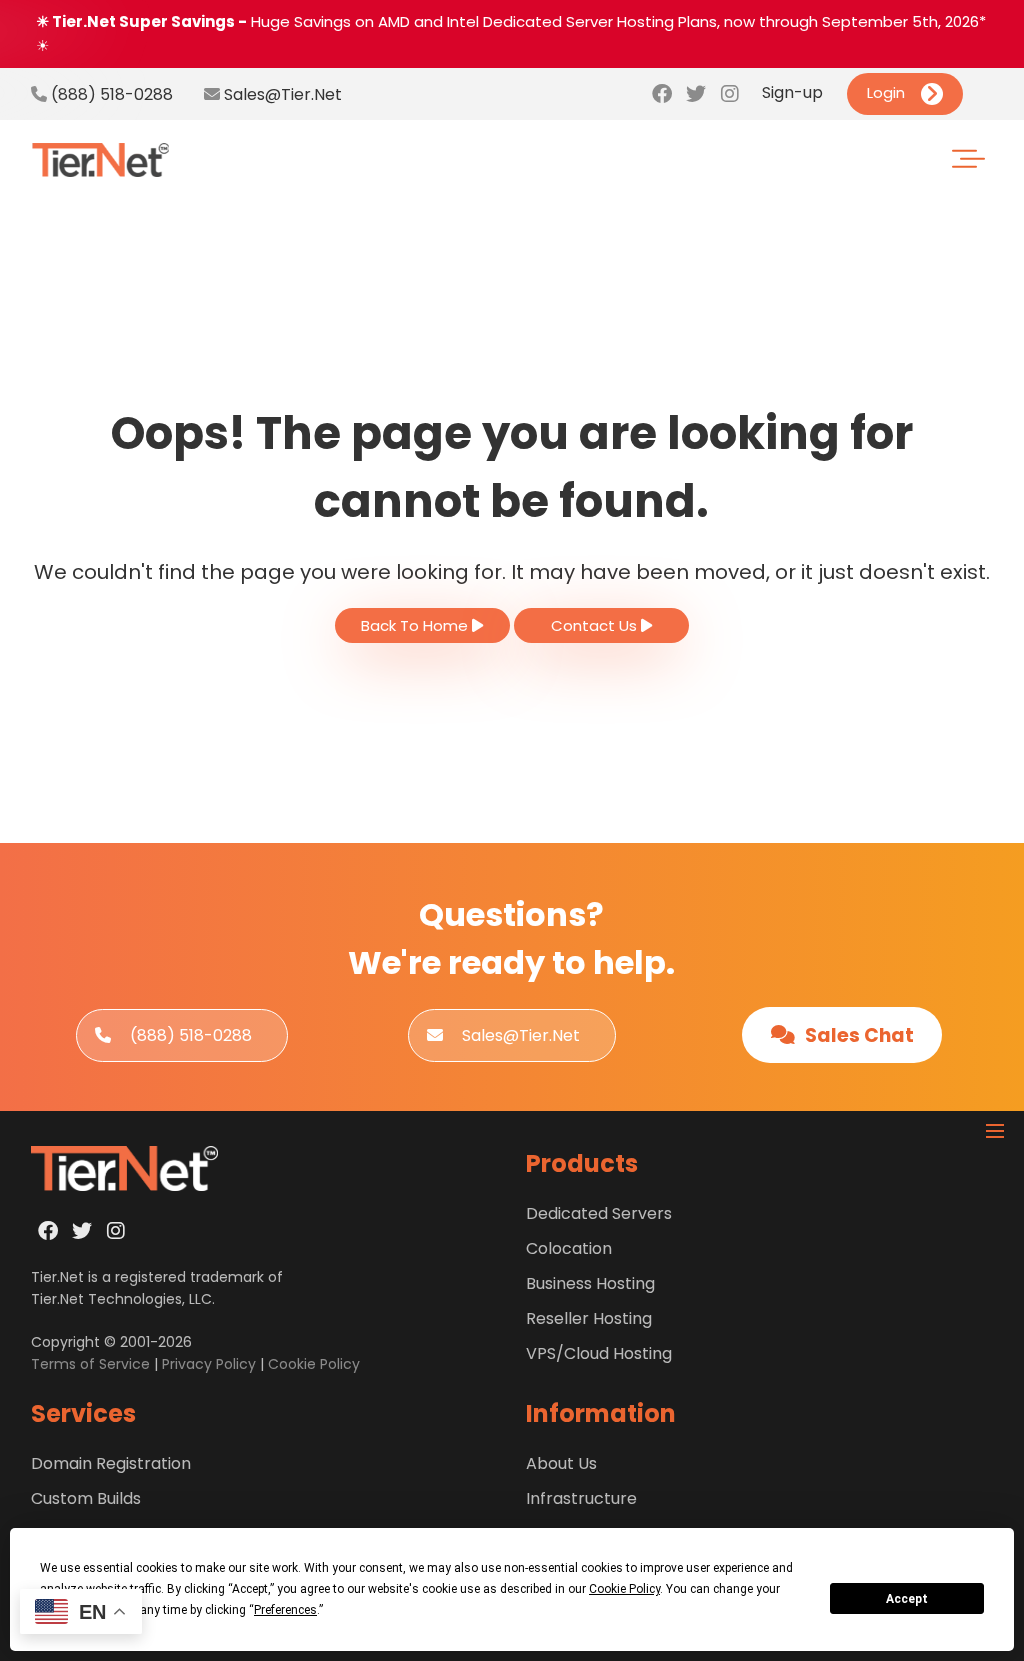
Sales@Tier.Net (283, 94)
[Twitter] (696, 94)
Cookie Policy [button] (624, 1589)
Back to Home (416, 625)
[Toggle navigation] (980, 160)
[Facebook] (662, 94)
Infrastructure (581, 1498)
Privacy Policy (209, 1364)
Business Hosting (590, 1283)
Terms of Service (90, 1364)
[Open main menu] (995, 1131)
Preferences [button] (285, 1610)
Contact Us (596, 625)
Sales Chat (857, 1035)
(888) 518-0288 (110, 94)
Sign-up (792, 92)
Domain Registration (111, 1463)
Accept (907, 1599)
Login (886, 92)
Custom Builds (86, 1498)
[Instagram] (730, 94)
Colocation (569, 1248)
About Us (561, 1463)
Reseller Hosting (589, 1318)
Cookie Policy (314, 1364)
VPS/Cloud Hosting (599, 1353)
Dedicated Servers (599, 1213)
